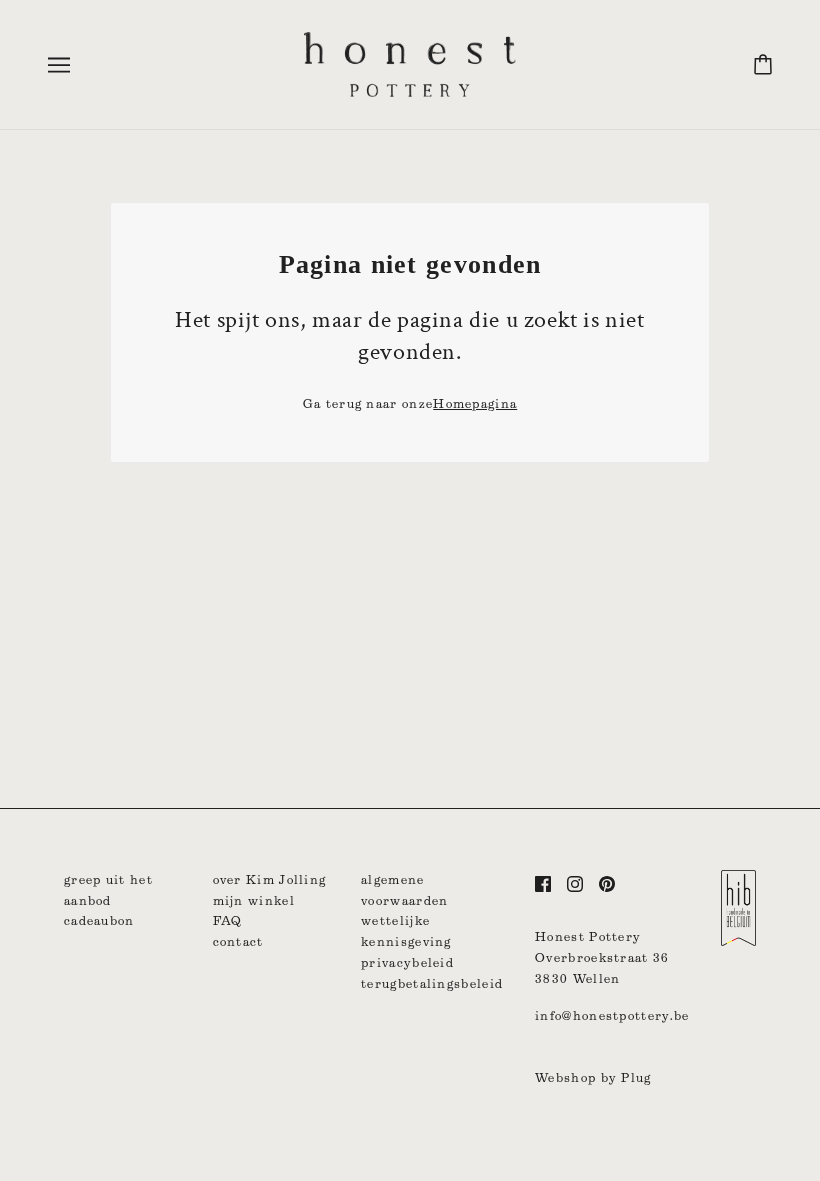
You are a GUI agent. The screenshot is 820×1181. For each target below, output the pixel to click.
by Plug (626, 1077)
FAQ (228, 920)
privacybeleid (407, 962)
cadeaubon (99, 920)
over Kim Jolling (270, 879)
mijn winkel (254, 900)
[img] (543, 883)
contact (238, 941)
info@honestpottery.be (612, 1015)
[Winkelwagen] (763, 64)
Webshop (565, 1077)
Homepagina (475, 403)
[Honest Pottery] (410, 62)
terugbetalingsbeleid (432, 983)
